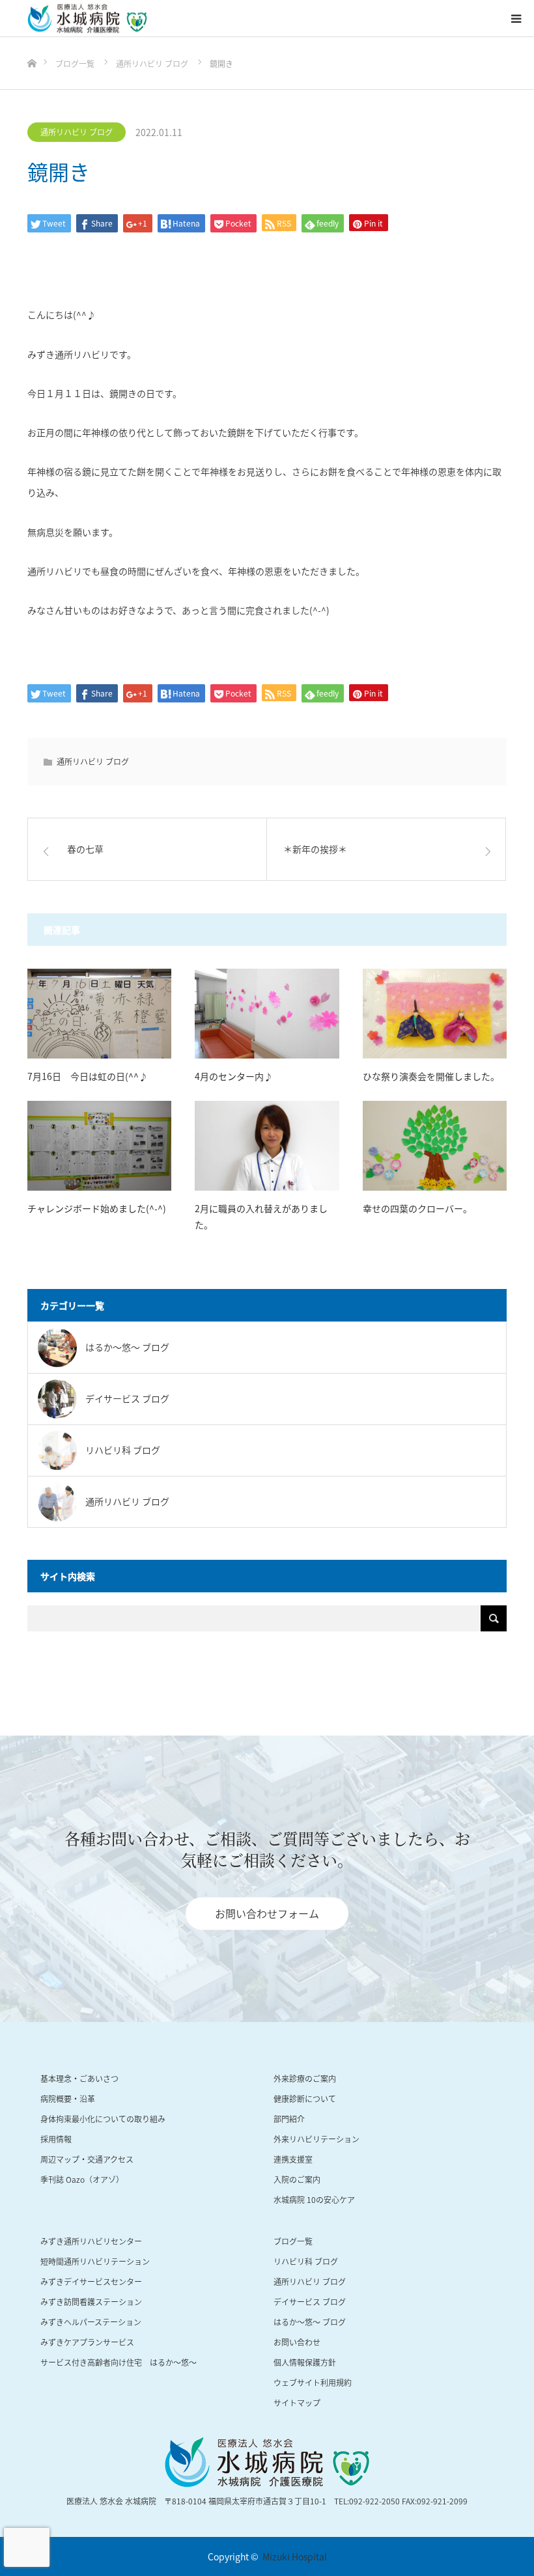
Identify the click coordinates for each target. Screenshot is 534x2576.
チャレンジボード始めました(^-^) (97, 1208)
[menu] (516, 18)
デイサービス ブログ (310, 2302)
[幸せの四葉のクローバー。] (435, 1146)
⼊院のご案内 (297, 2179)
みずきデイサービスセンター (91, 2281)
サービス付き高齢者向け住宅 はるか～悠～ (119, 2362)
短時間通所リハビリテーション (95, 2261)
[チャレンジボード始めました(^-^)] (99, 1146)
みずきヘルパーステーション (91, 2322)
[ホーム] (32, 42)
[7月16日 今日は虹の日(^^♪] (99, 1014)
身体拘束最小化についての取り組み (103, 2119)
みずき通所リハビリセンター (91, 2241)
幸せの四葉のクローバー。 (417, 1208)
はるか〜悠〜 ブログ (310, 2322)
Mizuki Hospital (295, 2556)
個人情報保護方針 (305, 2362)
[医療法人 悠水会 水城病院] (87, 19)
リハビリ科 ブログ (306, 2261)
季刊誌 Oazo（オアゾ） (82, 2179)
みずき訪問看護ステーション (91, 2302)
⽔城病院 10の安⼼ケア (314, 2199)
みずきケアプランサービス (87, 2342)
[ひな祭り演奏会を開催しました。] (435, 1014)
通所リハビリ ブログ (77, 132)
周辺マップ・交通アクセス (87, 2159)
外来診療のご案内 (305, 2078)
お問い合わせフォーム (267, 1913)
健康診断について (305, 2098)
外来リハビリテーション (316, 2139)
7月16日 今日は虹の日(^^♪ (88, 1076)
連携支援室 (293, 2159)
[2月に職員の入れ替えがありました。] (267, 1146)
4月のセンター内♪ (234, 1076)
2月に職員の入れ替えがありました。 (261, 1216)
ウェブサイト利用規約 (313, 2382)
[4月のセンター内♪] (267, 1014)
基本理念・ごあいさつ (79, 2078)
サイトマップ (297, 2403)
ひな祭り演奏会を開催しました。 (431, 1076)
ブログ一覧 (293, 2241)
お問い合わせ (297, 2342)
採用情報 (56, 2139)
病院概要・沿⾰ (68, 2098)
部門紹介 (289, 2119)
